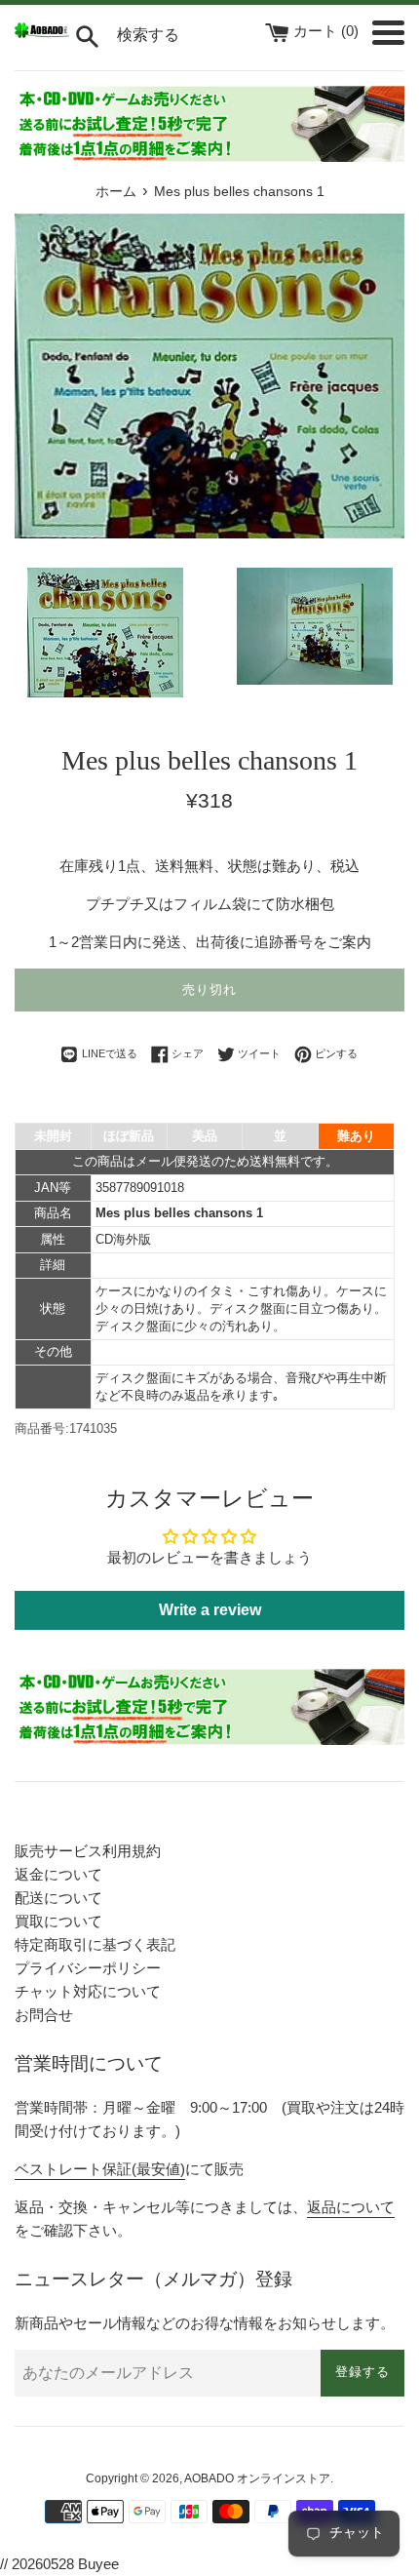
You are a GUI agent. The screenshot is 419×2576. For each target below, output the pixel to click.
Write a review (210, 1610)
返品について (351, 2207)
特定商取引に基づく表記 (95, 1944)
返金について (58, 1874)
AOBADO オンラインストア (257, 2478)
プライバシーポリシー (88, 1968)
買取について (58, 1921)
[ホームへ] (42, 33)
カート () (328, 31)
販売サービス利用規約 (88, 1851)
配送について (58, 1898)
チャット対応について (88, 1991)
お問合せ (44, 2015)
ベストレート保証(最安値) (100, 2169)
